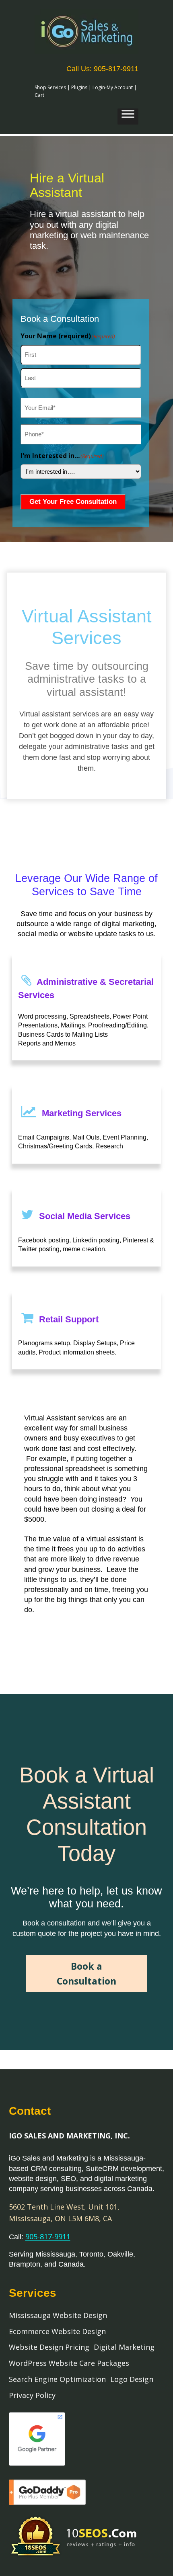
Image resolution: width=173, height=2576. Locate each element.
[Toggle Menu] (128, 117)
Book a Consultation (86, 1973)
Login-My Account (113, 87)
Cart (39, 95)
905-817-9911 (48, 2236)
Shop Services (50, 87)
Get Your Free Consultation (73, 502)
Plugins (79, 87)
